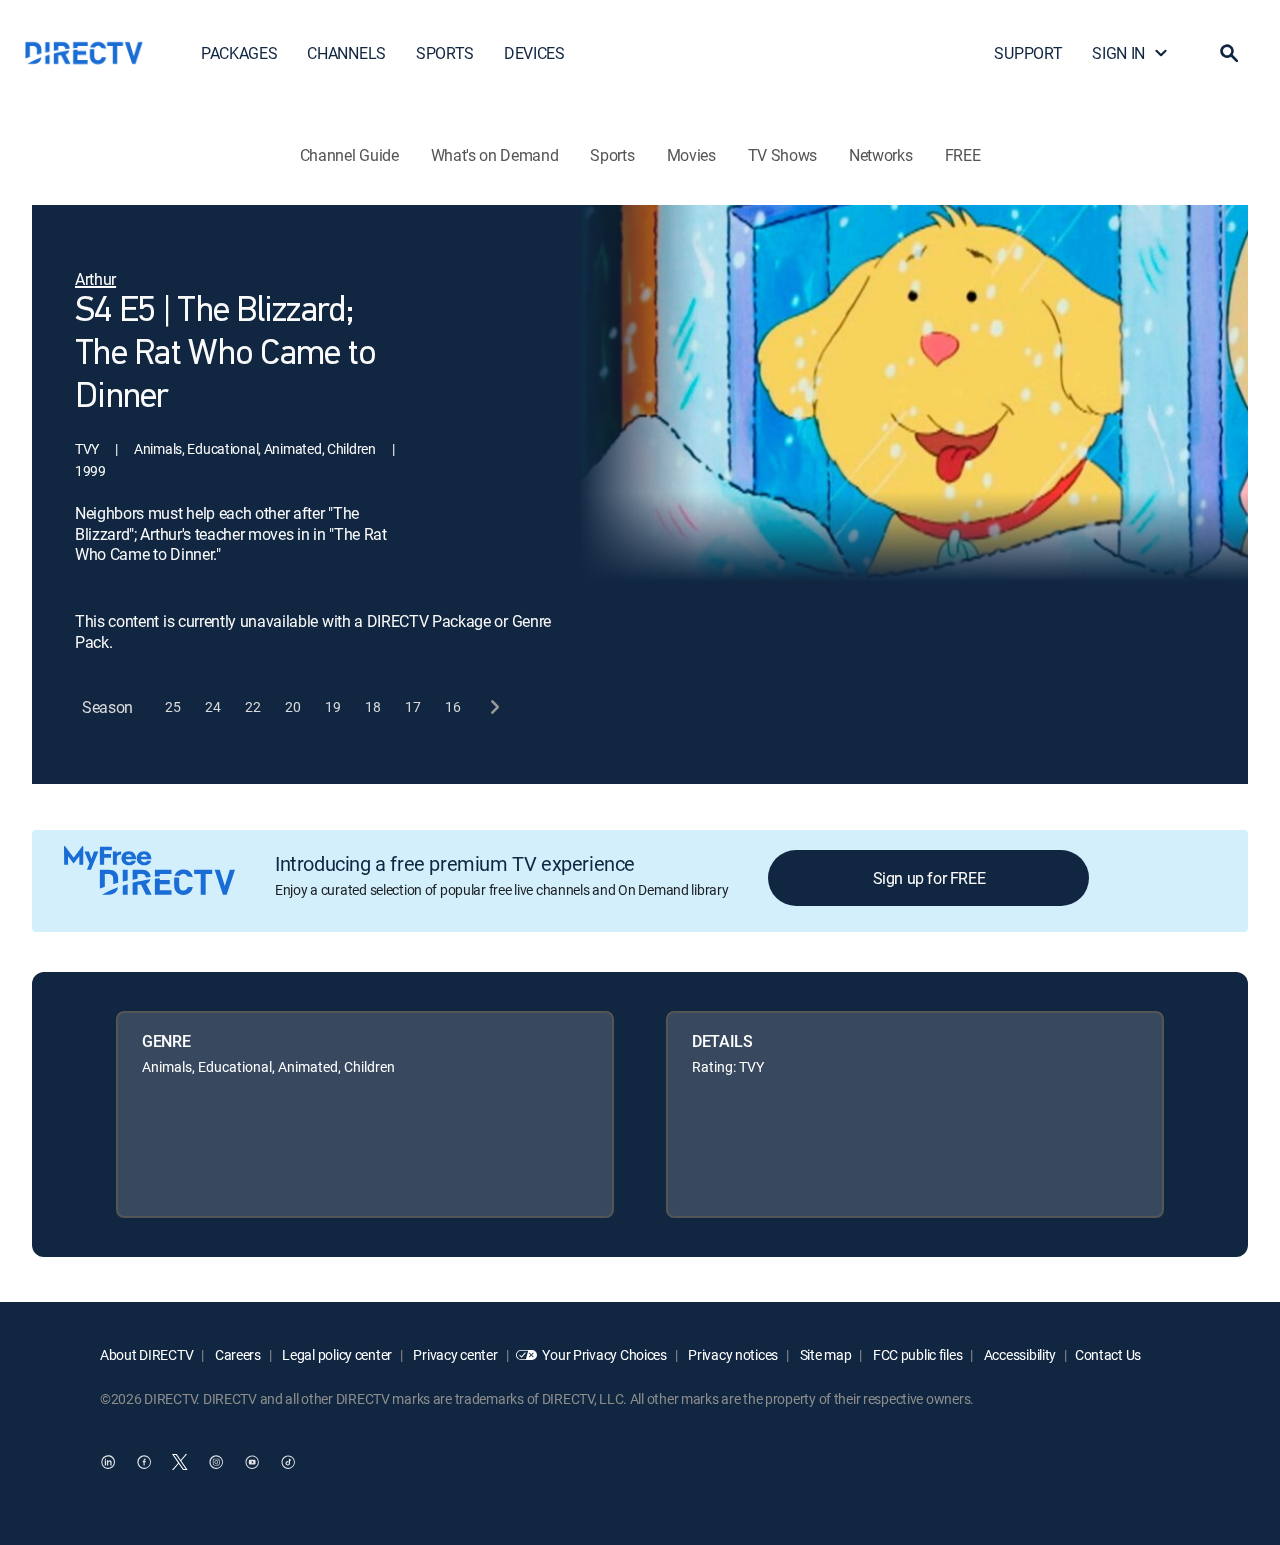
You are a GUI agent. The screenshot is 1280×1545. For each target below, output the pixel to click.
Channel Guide (349, 155)
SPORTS (445, 53)
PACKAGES (239, 53)
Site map (824, 1354)
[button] (1229, 53)
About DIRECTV (146, 1354)
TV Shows (782, 155)
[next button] (493, 707)
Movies (691, 155)
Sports (612, 155)
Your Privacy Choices (604, 1354)
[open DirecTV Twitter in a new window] (180, 1462)
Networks (880, 155)
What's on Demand (495, 155)
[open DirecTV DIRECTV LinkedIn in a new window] (108, 1462)
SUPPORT (1028, 53)
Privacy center (454, 1354)
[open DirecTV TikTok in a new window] (288, 1462)
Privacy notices (732, 1354)
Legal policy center (336, 1354)
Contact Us (1108, 1354)
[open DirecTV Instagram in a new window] (216, 1462)
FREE (963, 155)
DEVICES (534, 53)
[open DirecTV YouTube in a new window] (252, 1462)
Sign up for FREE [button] (929, 878)
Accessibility (1018, 1354)
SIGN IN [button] (1118, 53)
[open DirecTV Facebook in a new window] (144, 1462)
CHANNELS (346, 53)
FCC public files (916, 1354)
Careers (236, 1354)
